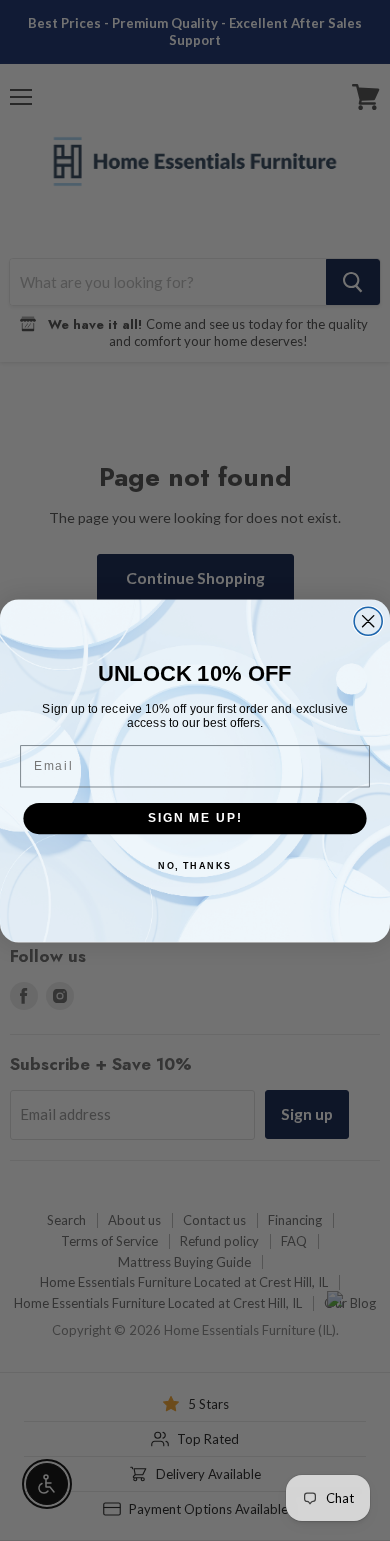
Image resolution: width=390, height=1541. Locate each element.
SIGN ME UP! (195, 817)
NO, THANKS (195, 864)
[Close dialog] (368, 621)
